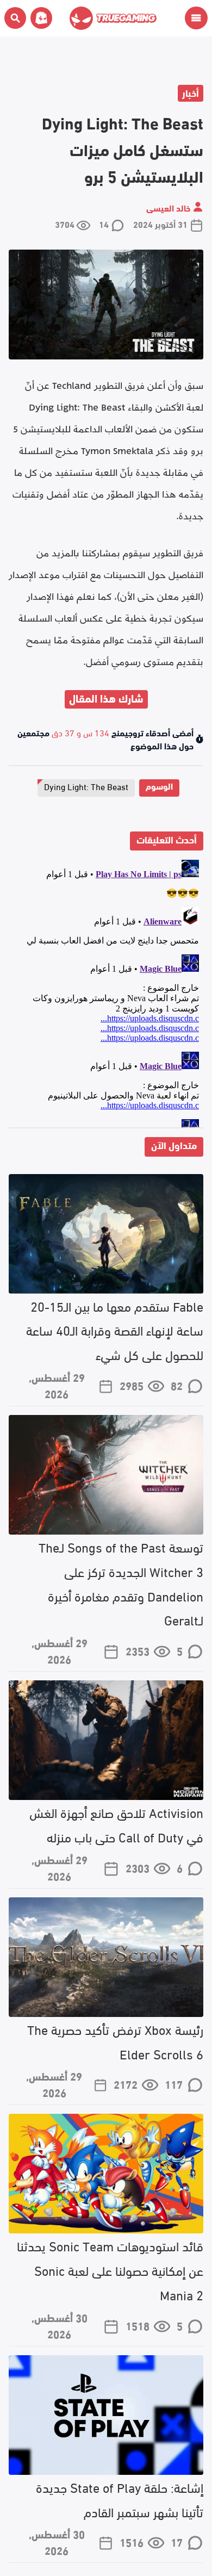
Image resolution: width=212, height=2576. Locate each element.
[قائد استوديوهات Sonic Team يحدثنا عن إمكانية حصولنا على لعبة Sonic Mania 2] (106, 2174)
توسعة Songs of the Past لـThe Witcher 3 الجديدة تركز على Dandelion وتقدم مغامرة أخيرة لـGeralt (121, 1583)
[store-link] (39, 18)
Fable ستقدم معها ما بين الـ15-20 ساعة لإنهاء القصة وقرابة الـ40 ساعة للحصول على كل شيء (115, 1330)
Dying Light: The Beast (86, 786)
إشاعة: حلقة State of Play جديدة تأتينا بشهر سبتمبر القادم (120, 2499)
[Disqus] (106, 991)
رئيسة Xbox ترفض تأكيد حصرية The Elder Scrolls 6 (115, 2041)
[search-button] (15, 18)
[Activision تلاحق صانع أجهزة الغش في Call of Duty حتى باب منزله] (106, 1740)
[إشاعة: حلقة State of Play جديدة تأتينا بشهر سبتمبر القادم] (106, 2415)
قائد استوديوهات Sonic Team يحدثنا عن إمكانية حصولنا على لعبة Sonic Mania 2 (110, 2270)
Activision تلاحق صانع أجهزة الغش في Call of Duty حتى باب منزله (116, 1824)
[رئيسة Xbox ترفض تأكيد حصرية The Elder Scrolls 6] (106, 1957)
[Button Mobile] (196, 18)
